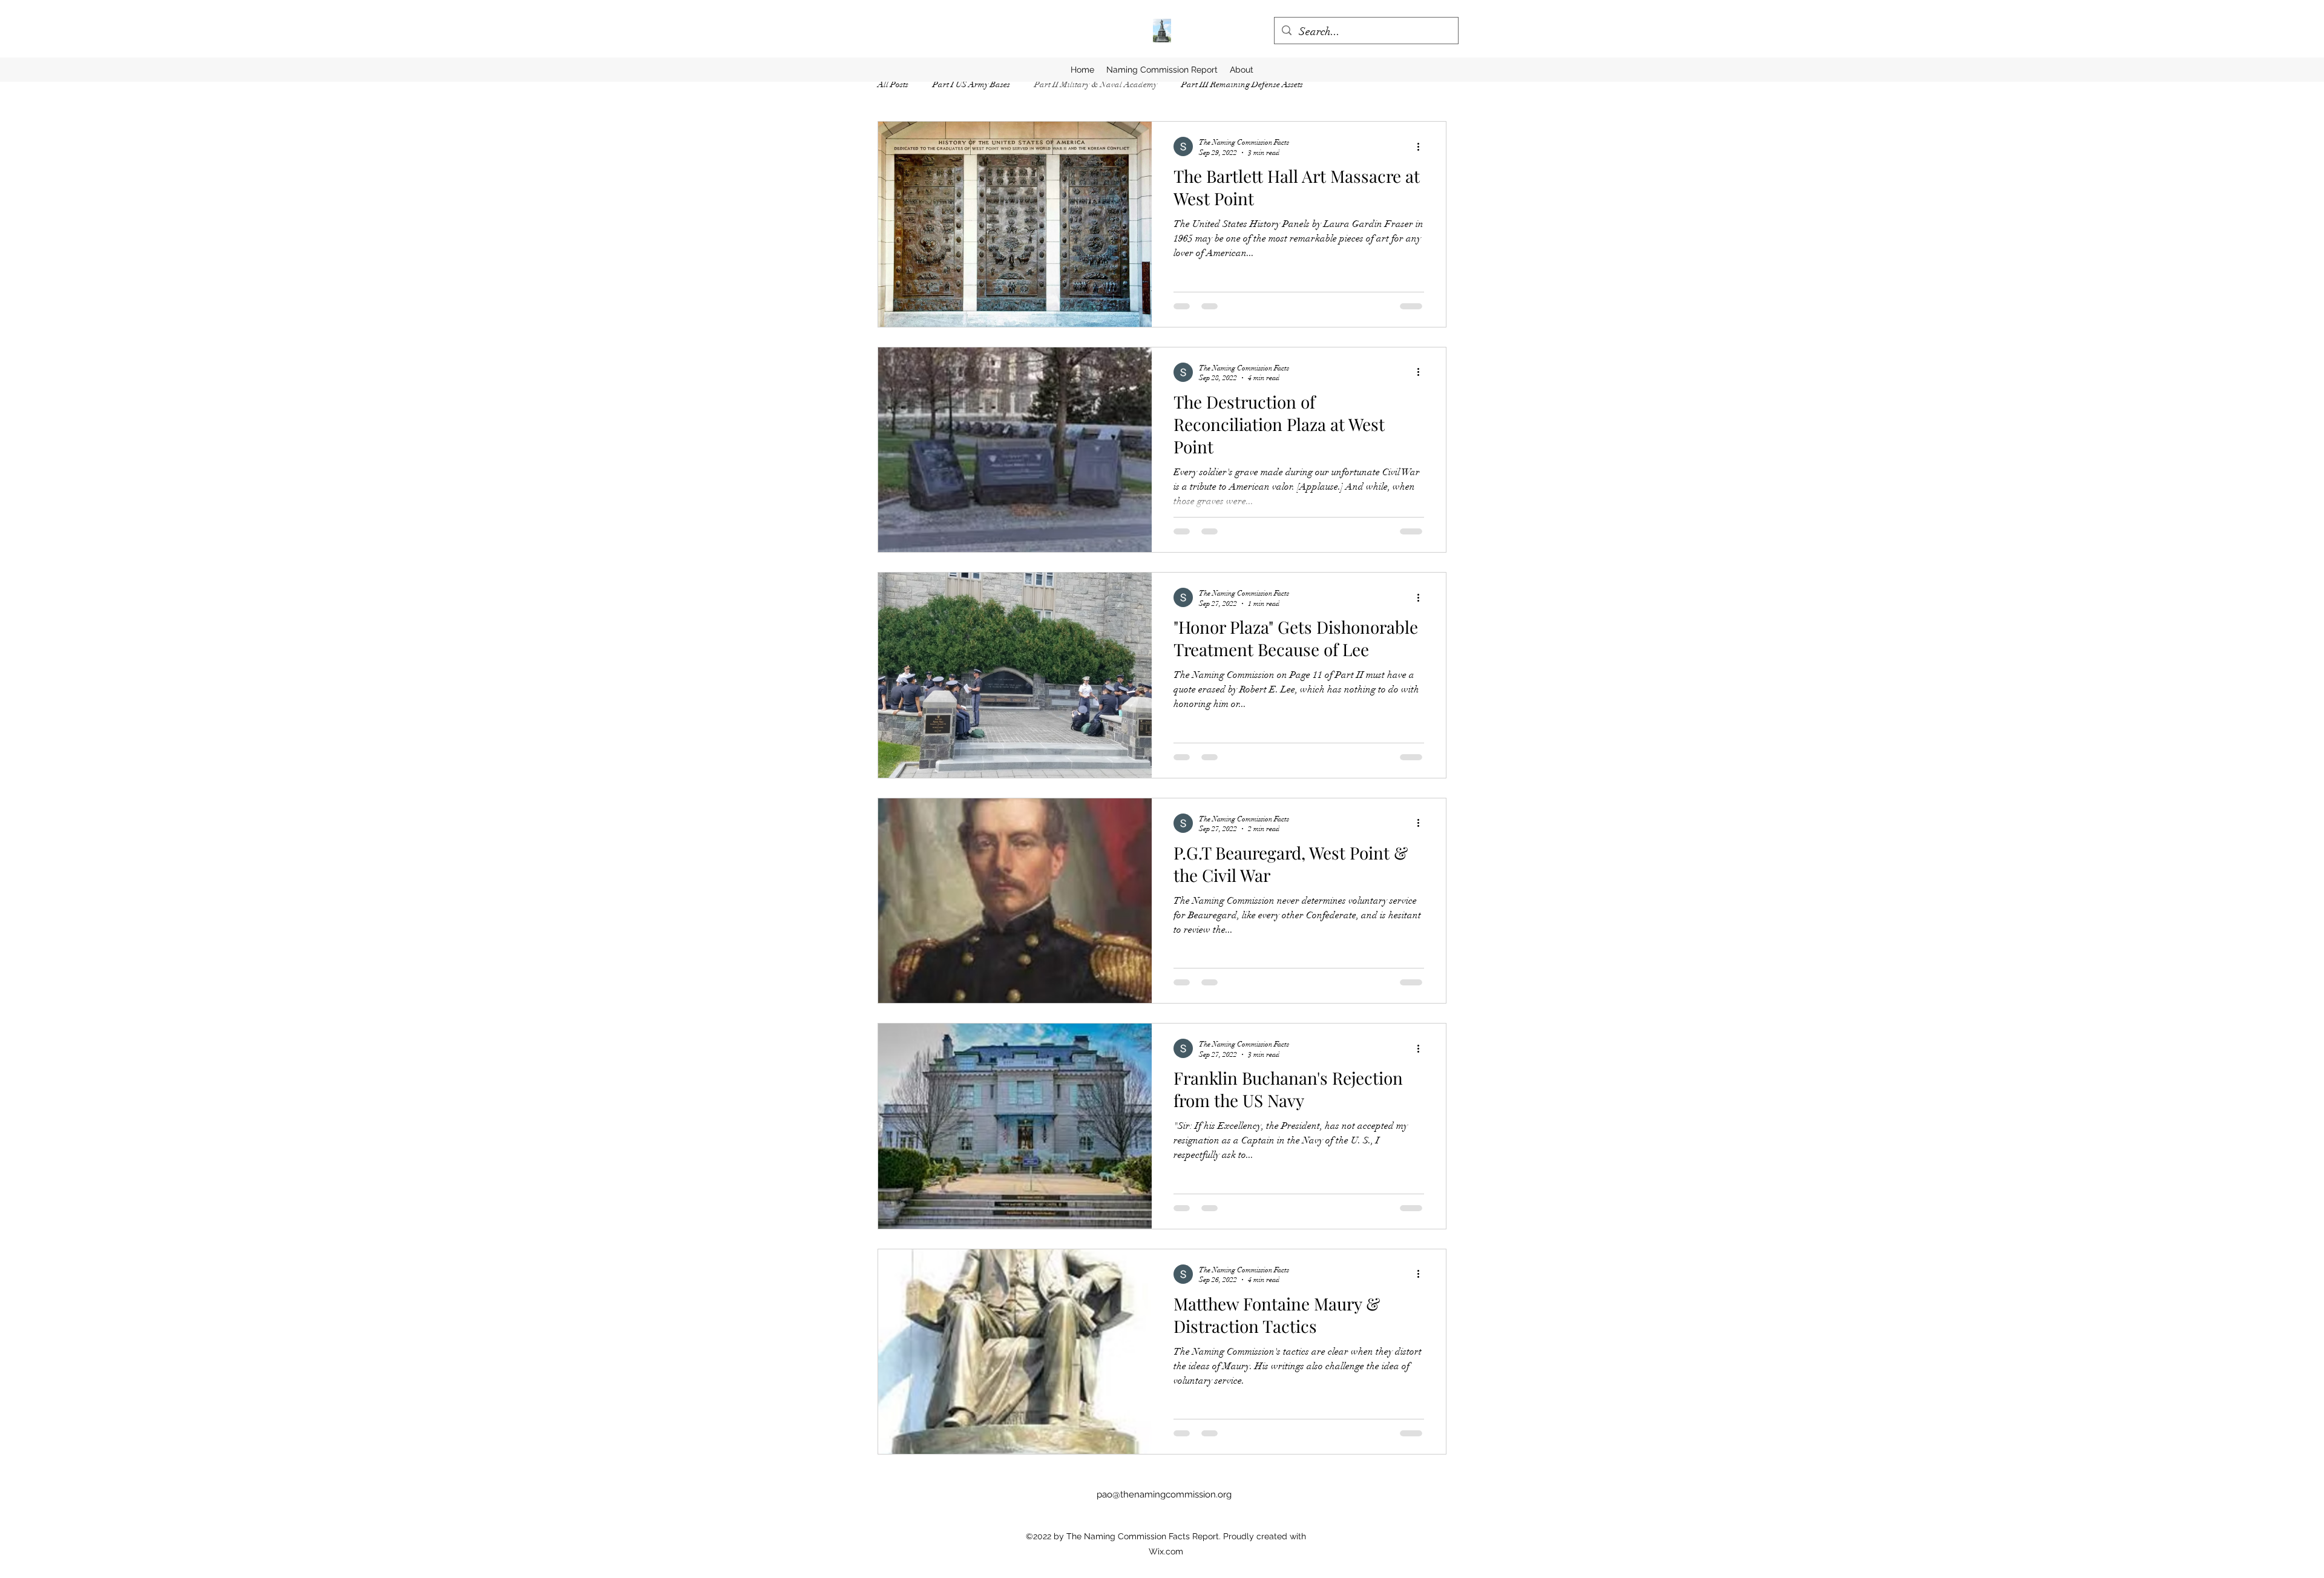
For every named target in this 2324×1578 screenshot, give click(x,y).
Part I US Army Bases (971, 84)
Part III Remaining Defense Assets (1242, 84)
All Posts (893, 84)
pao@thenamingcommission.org (1164, 1494)
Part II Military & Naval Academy (1096, 84)
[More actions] (1422, 146)
